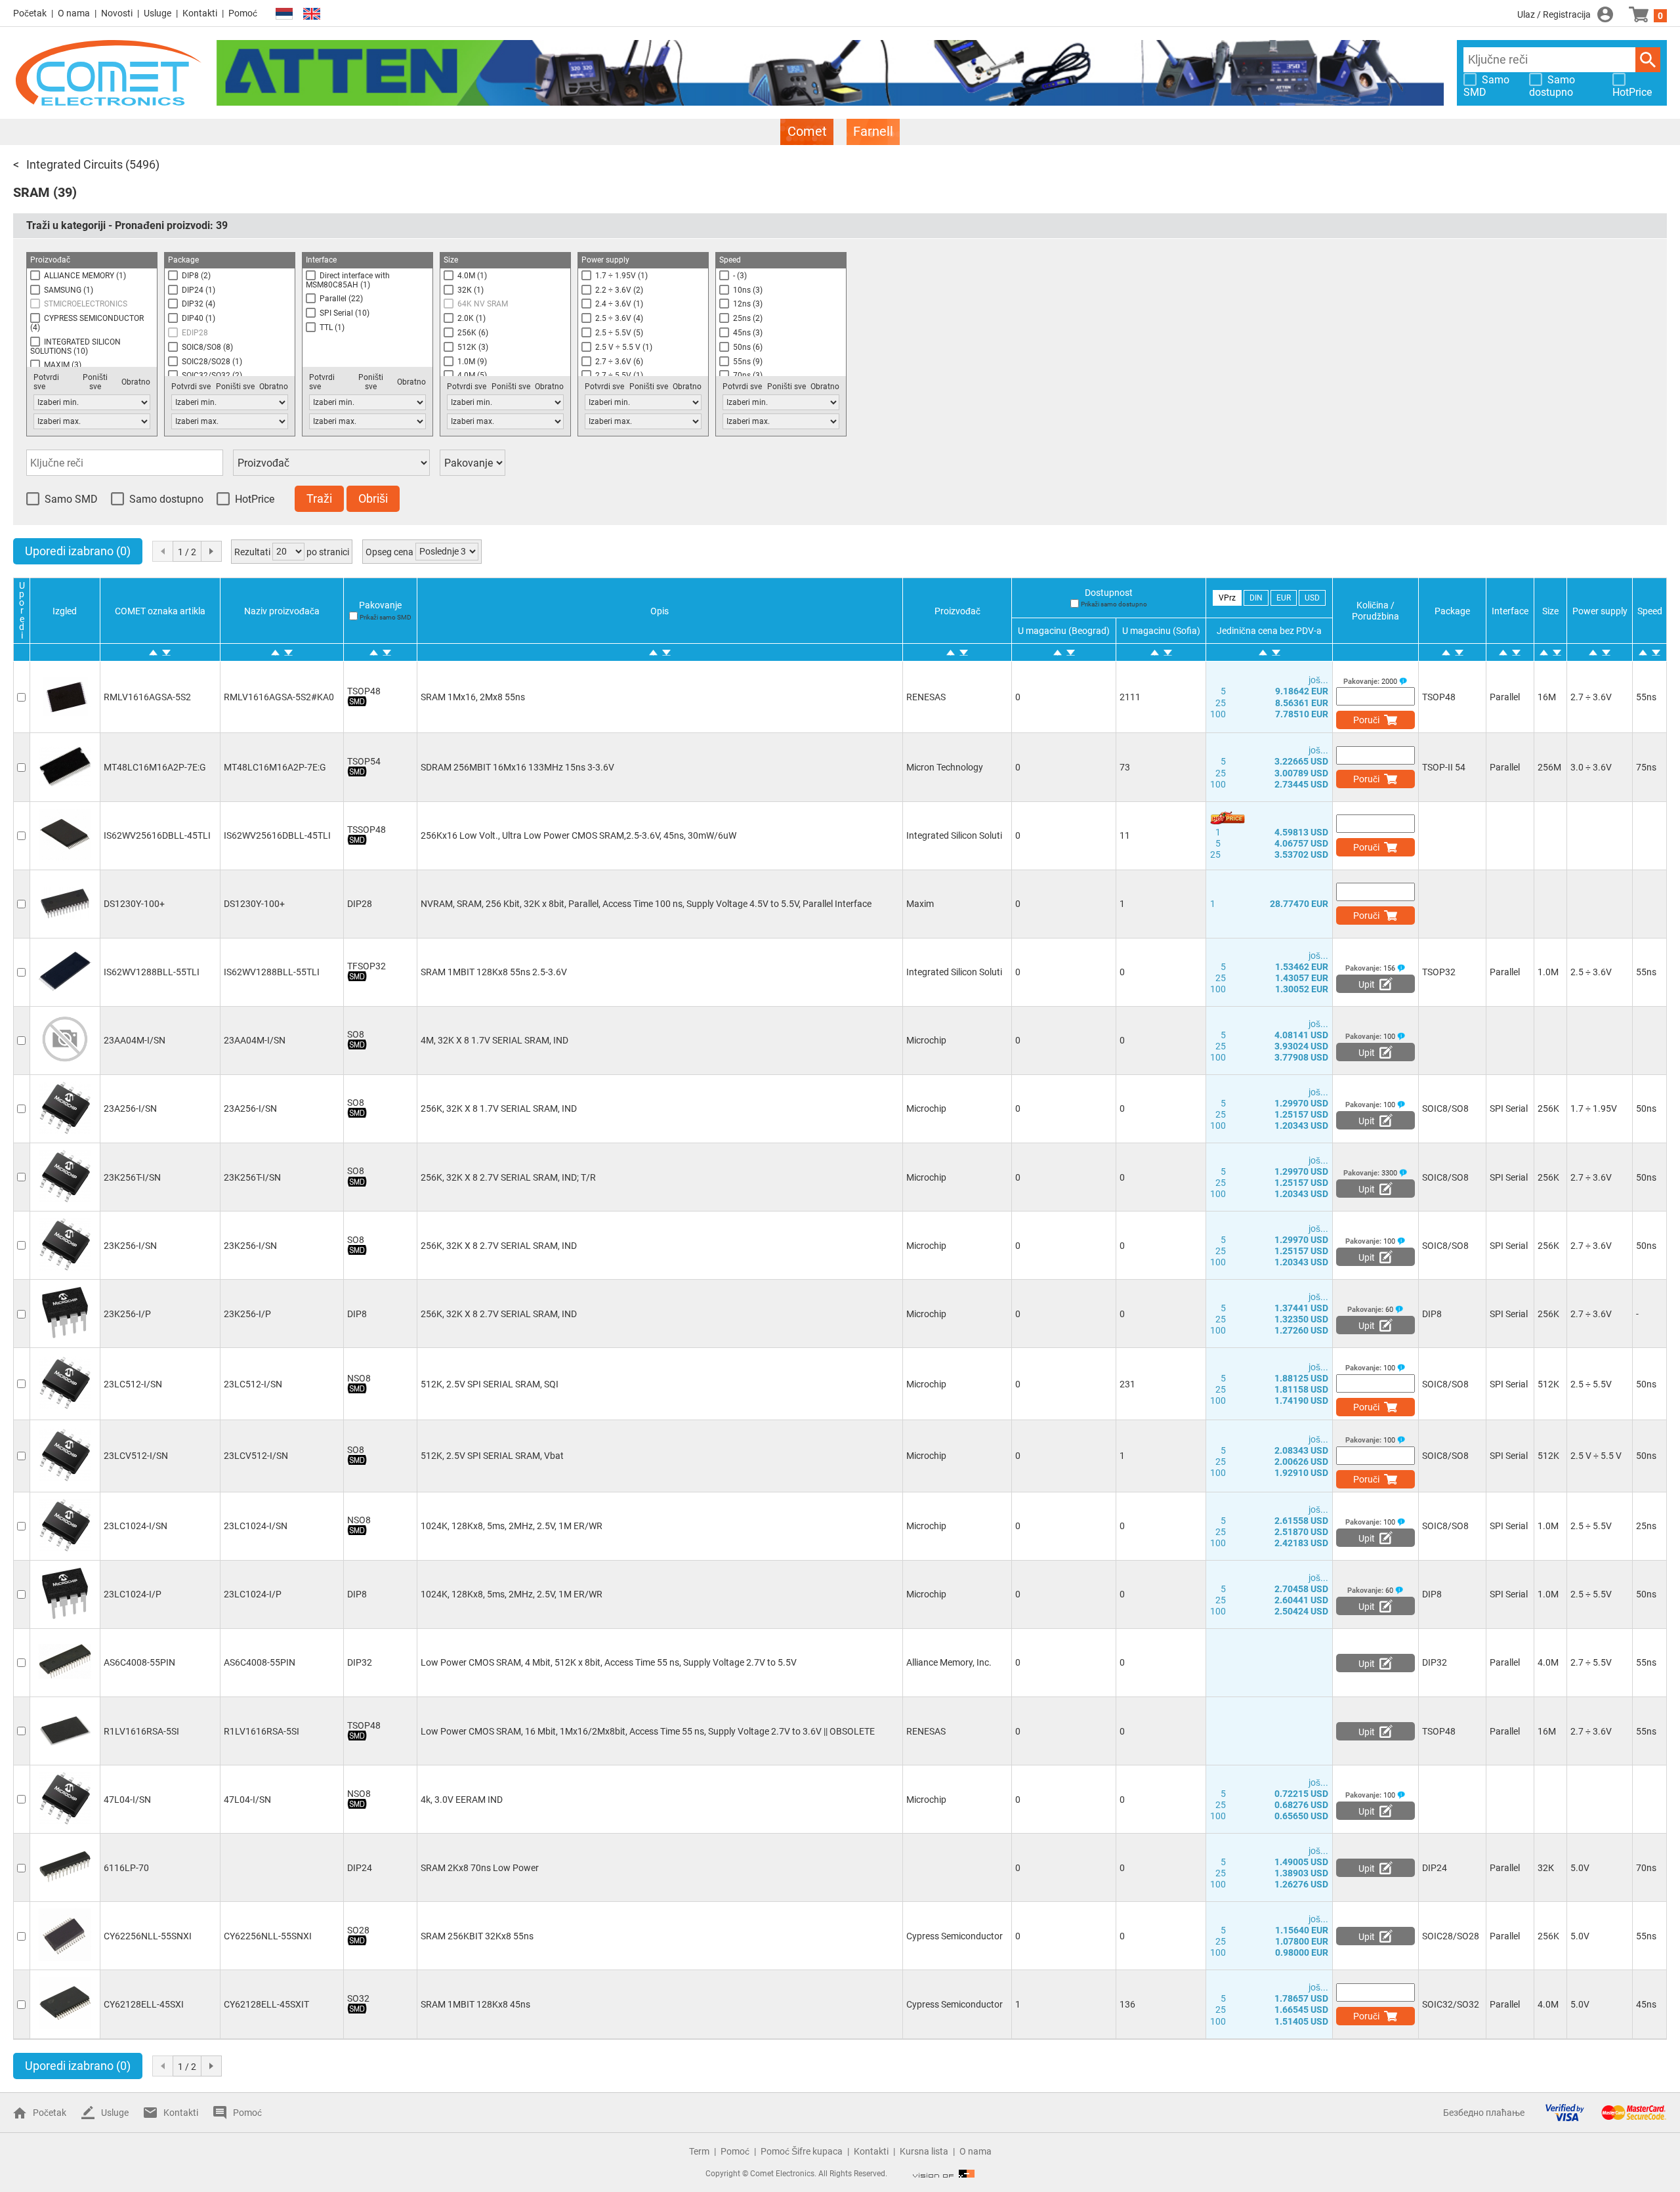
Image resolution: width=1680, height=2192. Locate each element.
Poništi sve (95, 382)
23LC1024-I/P (133, 1594)
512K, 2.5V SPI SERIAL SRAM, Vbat (492, 1456)
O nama (74, 13)
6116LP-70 (126, 1868)
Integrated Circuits (74, 164)
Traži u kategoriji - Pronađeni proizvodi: (127, 225)
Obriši (373, 498)
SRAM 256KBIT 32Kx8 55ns (477, 1936)
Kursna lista (924, 2151)
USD (1312, 598)
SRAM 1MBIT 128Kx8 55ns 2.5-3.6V (494, 972)
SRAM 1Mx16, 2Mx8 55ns (473, 697)
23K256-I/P (127, 1314)
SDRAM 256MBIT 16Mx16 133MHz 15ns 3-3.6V (517, 767)
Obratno (136, 382)
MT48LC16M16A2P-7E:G (155, 767)
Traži (1648, 60)
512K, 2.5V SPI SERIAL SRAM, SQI (490, 1384)
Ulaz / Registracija (1554, 14)
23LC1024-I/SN (136, 1526)
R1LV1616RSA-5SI (141, 1731)
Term (699, 2151)
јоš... (1318, 680)
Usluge (157, 13)
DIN (1256, 598)
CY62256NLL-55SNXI (148, 1936)
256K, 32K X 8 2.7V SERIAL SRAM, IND (499, 1246)
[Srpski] (284, 14)
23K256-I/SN (130, 1246)
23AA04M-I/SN (135, 1040)
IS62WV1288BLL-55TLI (152, 972)
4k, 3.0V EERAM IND (462, 1800)
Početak (30, 13)
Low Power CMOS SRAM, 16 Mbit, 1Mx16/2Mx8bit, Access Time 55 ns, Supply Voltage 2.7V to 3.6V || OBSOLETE (648, 1731)
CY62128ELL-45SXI (144, 2004)
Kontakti (200, 13)
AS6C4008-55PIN (139, 1662)
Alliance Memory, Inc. (949, 1662)
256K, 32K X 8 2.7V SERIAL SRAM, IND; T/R (508, 1177)
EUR (1284, 598)
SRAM (31, 192)
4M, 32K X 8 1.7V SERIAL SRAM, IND (494, 1040)
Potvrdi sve (46, 382)
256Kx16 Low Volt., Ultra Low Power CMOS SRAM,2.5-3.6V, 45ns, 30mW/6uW (578, 835)
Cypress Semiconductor (955, 1936)
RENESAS (926, 697)
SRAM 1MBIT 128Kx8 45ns (475, 2004)
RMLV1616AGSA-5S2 (147, 697)
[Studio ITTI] (944, 2174)
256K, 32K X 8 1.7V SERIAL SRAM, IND (499, 1108)
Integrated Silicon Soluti (954, 835)
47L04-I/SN (127, 1800)
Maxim (920, 904)
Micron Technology (945, 767)
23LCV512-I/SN (136, 1456)
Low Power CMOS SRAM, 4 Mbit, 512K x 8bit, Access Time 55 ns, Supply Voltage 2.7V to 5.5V (609, 1662)
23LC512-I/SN (133, 1384)
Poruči (1366, 720)
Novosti (117, 13)
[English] (312, 14)
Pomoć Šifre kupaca (802, 2151)
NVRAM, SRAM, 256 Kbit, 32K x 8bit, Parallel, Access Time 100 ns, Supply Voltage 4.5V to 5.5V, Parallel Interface (646, 904)
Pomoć (243, 13)
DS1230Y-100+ (134, 904)
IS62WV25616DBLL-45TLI (157, 835)
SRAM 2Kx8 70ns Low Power (480, 1868)
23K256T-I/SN (132, 1177)
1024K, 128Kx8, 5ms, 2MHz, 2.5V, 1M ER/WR (512, 1526)
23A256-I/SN (130, 1108)
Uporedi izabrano (78, 551)
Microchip (926, 1040)
